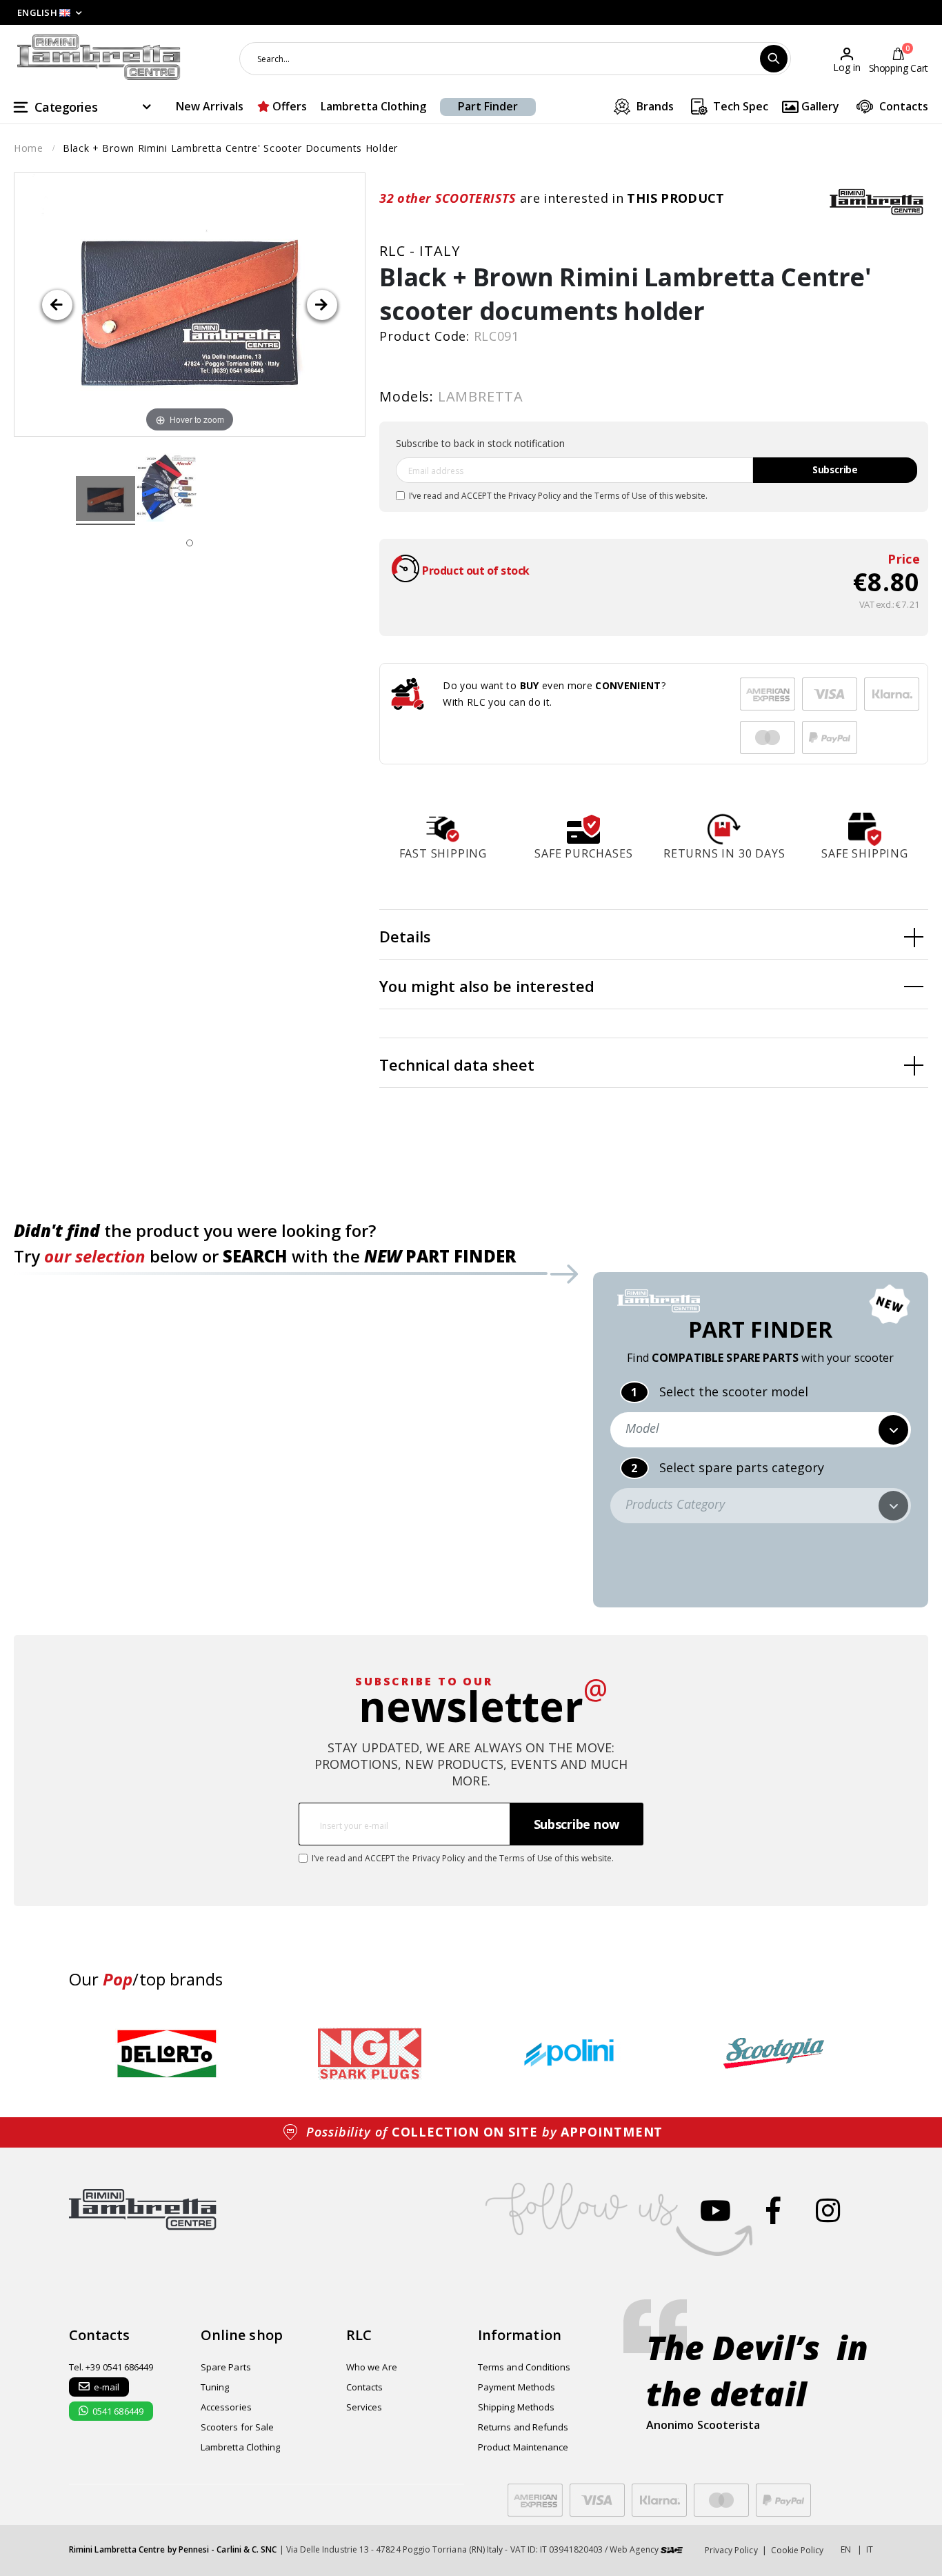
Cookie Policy (798, 2550)
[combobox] (515, 59)
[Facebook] (773, 2210)
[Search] (774, 59)
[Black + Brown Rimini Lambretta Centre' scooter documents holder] (106, 501)
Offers (288, 106)
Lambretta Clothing (373, 106)
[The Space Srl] (672, 2549)
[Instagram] (828, 2210)
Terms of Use (621, 496)
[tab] (654, 935)
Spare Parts (226, 2367)
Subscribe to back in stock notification (480, 443)
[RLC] (876, 201)
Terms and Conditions (524, 2367)
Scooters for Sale (237, 2427)
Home (29, 148)
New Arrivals (210, 106)
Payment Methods (517, 2387)
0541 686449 (118, 2411)
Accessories (226, 2407)
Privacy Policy (534, 496)
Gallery (819, 106)
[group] (167, 2054)
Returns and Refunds (523, 2427)
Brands (654, 106)
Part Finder (488, 106)
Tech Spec (739, 106)
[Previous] (57, 305)
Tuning (215, 2387)
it (870, 2549)
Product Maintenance (523, 2447)
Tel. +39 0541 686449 (111, 2367)
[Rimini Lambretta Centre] (99, 58)
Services (364, 2407)
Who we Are (372, 2367)
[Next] (322, 305)
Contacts (902, 106)
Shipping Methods (516, 2407)
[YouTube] (715, 2210)
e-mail (107, 2387)
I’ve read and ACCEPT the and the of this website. (558, 496)
